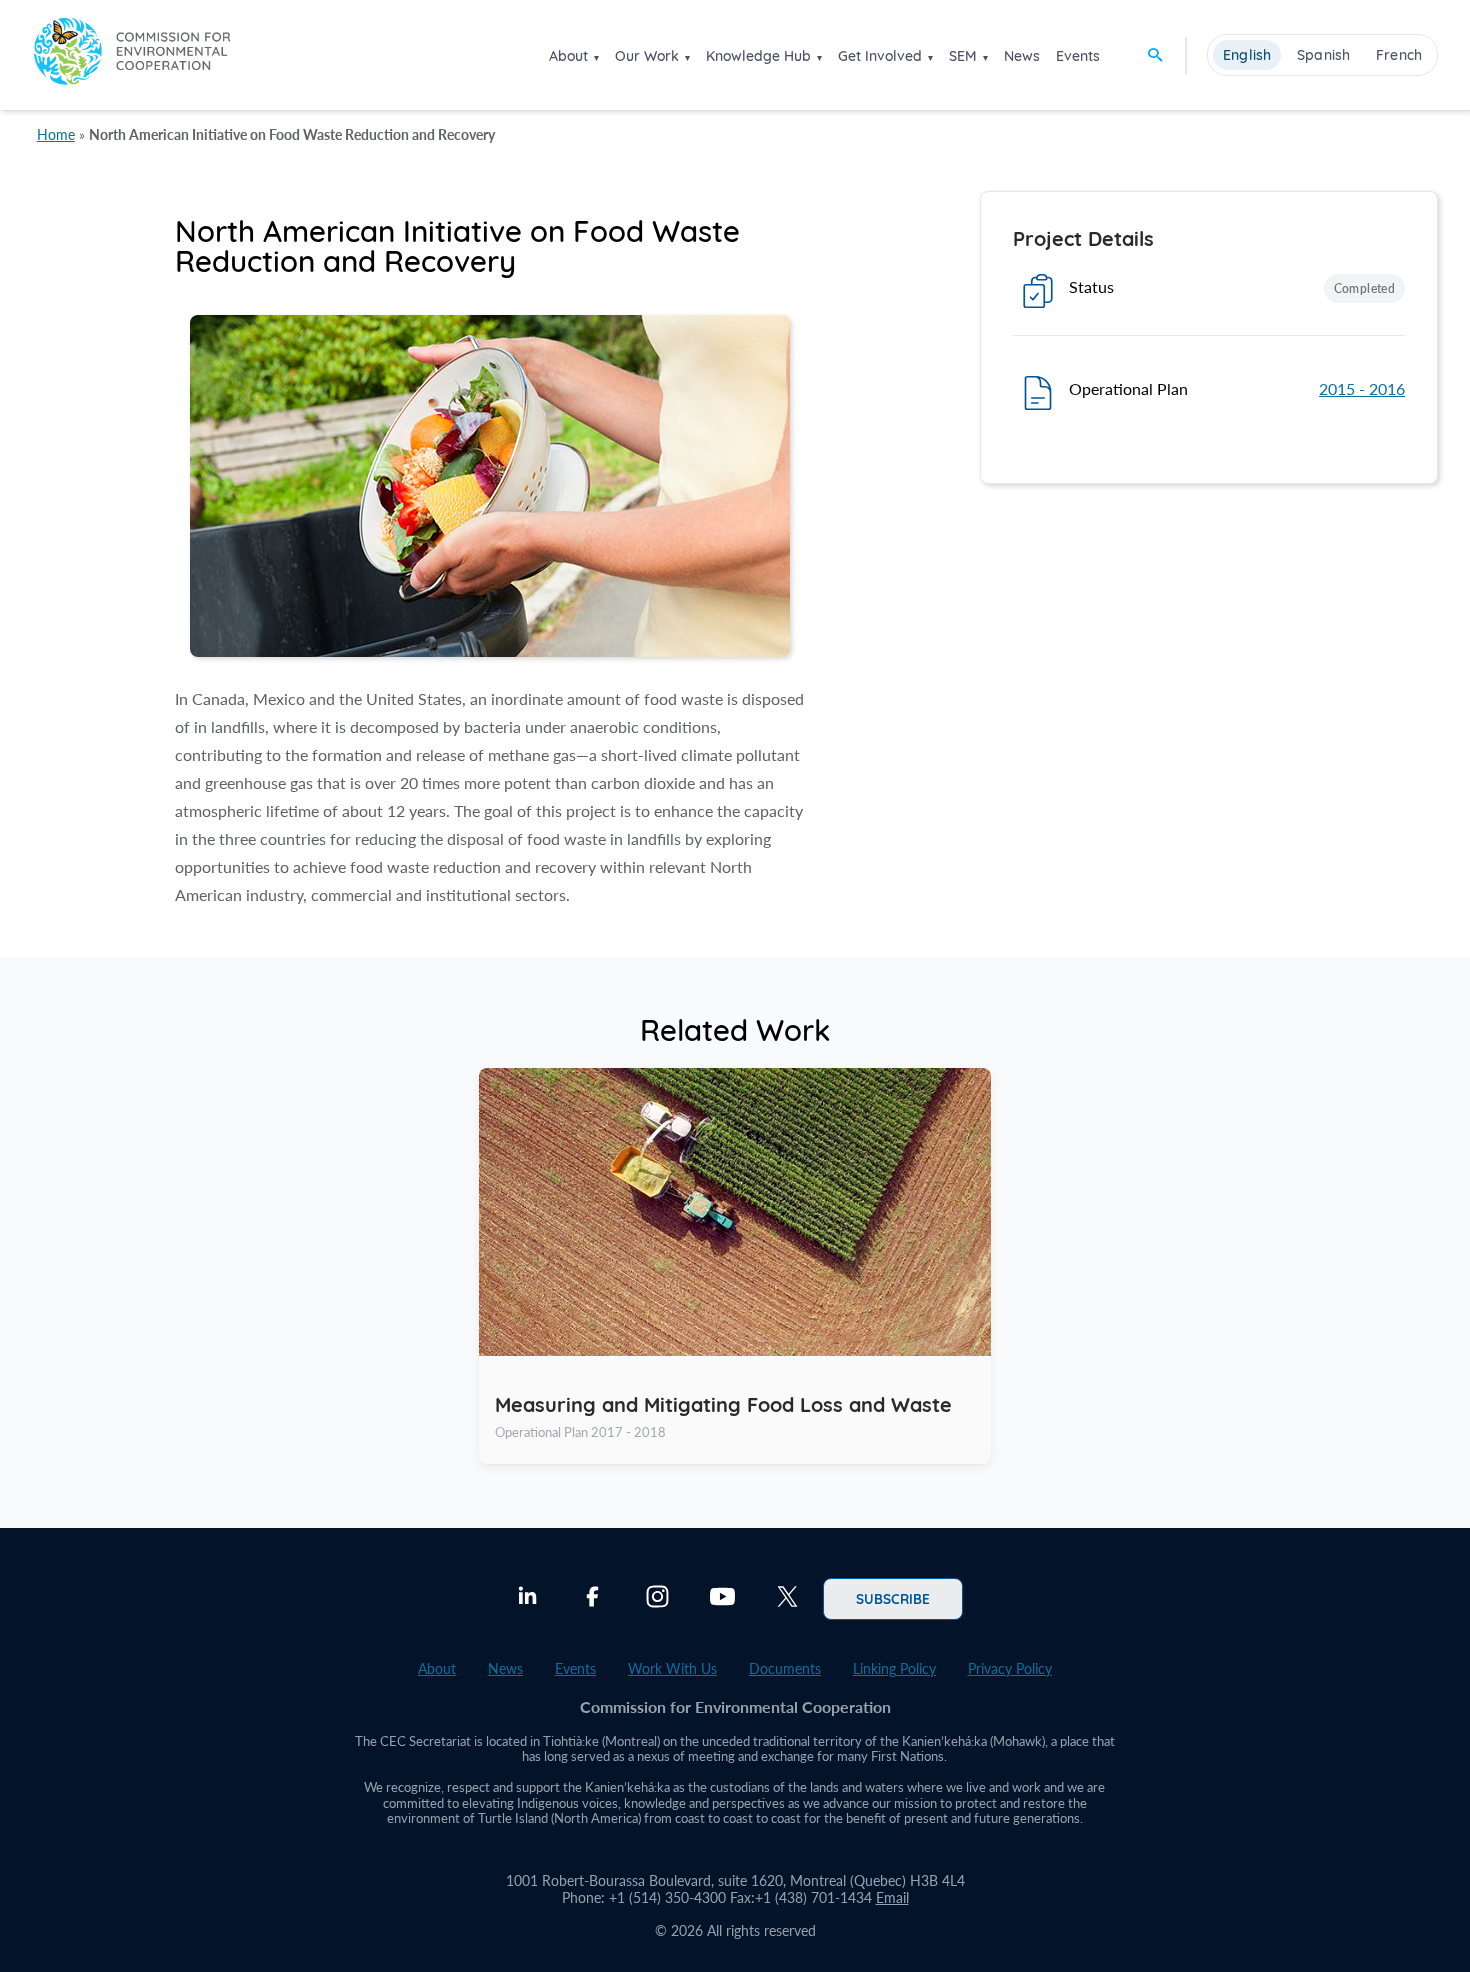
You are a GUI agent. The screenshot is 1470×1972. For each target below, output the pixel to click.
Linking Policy (894, 1668)
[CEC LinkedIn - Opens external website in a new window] (527, 1599)
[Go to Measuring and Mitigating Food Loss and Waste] (735, 1266)
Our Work (647, 56)
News (1022, 56)
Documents (785, 1668)
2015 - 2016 (1362, 388)
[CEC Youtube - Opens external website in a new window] (722, 1599)
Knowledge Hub (758, 56)
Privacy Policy (1010, 1668)
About (568, 56)
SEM (963, 56)
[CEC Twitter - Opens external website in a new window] (787, 1599)
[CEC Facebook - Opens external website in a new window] (592, 1599)
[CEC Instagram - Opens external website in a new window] (657, 1599)
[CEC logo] (132, 54)
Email (892, 1897)
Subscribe (893, 1598)
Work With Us (672, 1668)
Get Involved (880, 56)
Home (56, 134)
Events (1078, 56)
